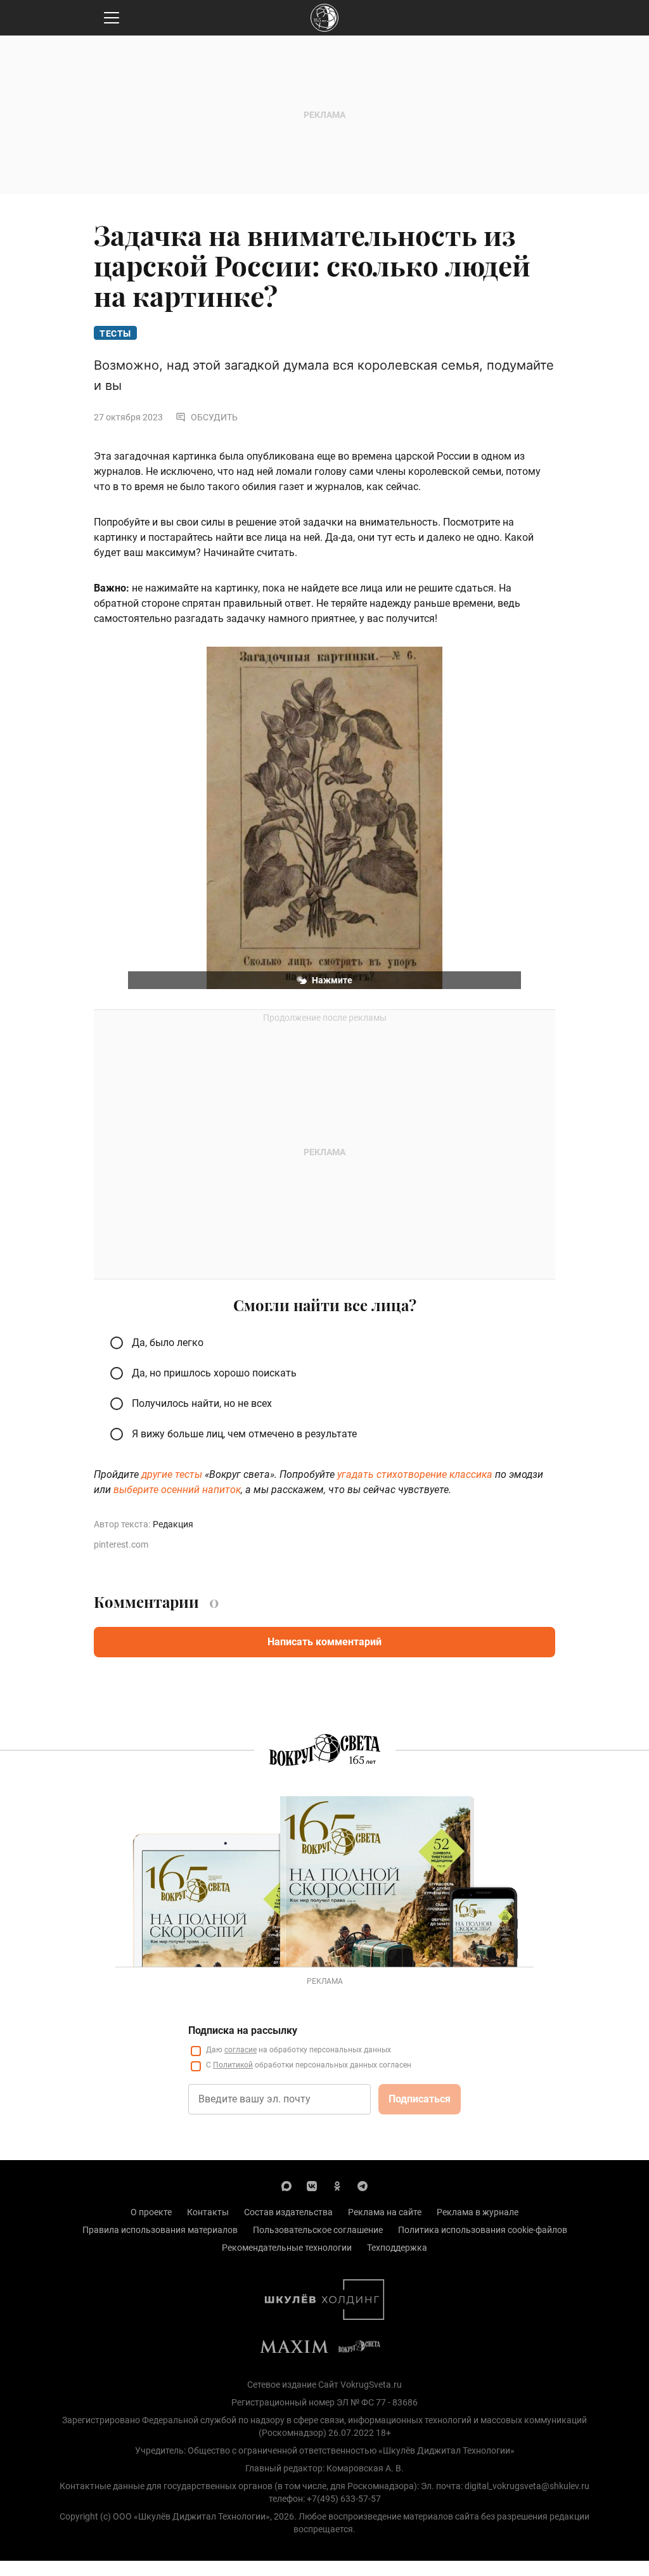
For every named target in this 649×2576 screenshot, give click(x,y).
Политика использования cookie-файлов (483, 2230)
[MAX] (286, 2185)
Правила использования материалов (160, 2230)
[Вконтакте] (312, 2185)
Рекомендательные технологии (287, 2248)
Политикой (233, 2065)
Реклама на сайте (385, 2212)
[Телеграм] (363, 2185)
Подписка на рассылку (243, 2030)
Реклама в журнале (478, 2212)
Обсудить (214, 417)
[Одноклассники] (337, 2185)
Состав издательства (288, 2212)
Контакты (208, 2212)
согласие (241, 2050)
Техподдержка (397, 2248)
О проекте (151, 2212)
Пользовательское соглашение (318, 2230)
